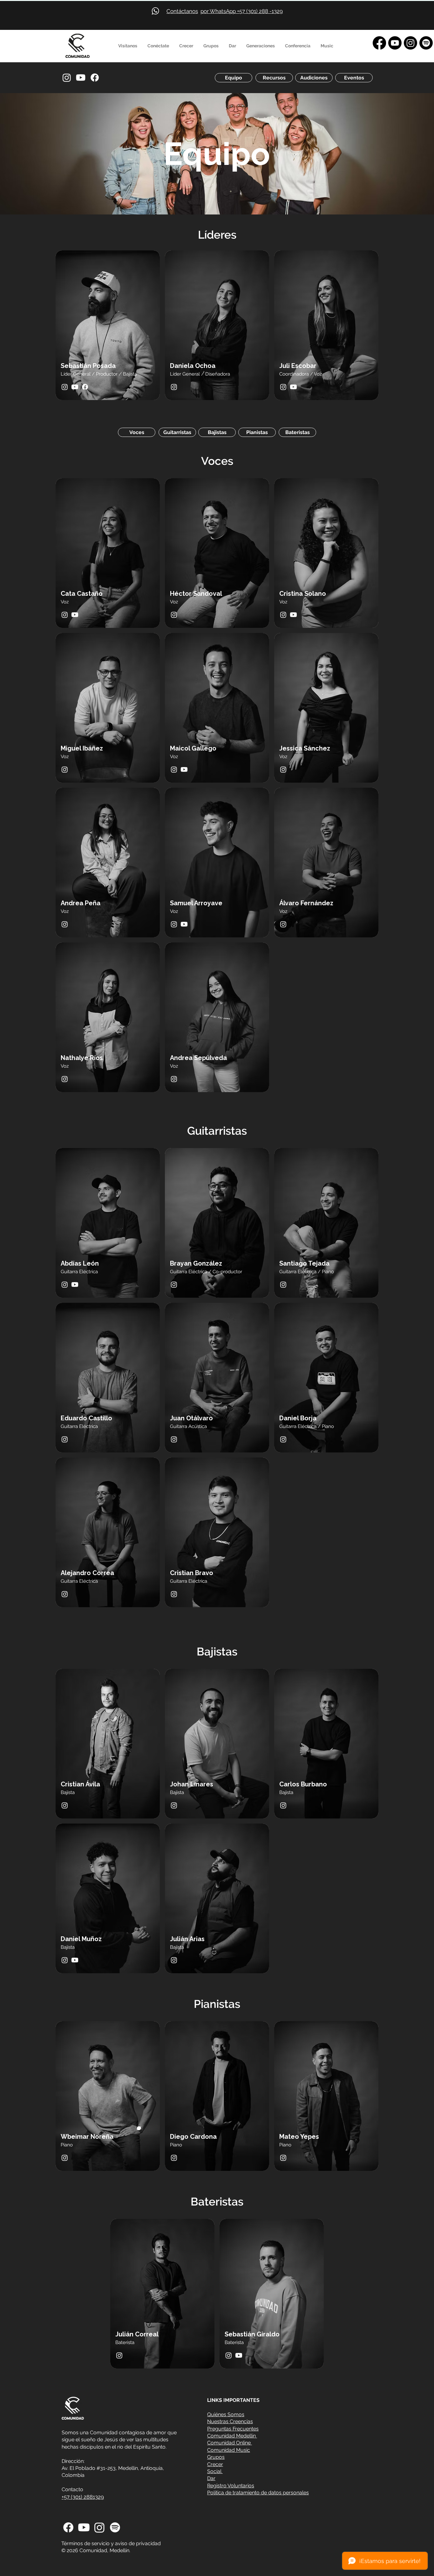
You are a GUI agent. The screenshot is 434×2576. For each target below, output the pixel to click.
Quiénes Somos (226, 2414)
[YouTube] (81, 78)
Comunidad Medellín (232, 2436)
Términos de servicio (85, 2543)
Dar (211, 2478)
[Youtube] (395, 43)
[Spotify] (426, 43)
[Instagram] (410, 43)
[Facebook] (379, 43)
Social (215, 2471)
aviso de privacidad (138, 2543)
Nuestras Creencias (230, 2421)
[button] (128, 46)
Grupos (216, 2457)
